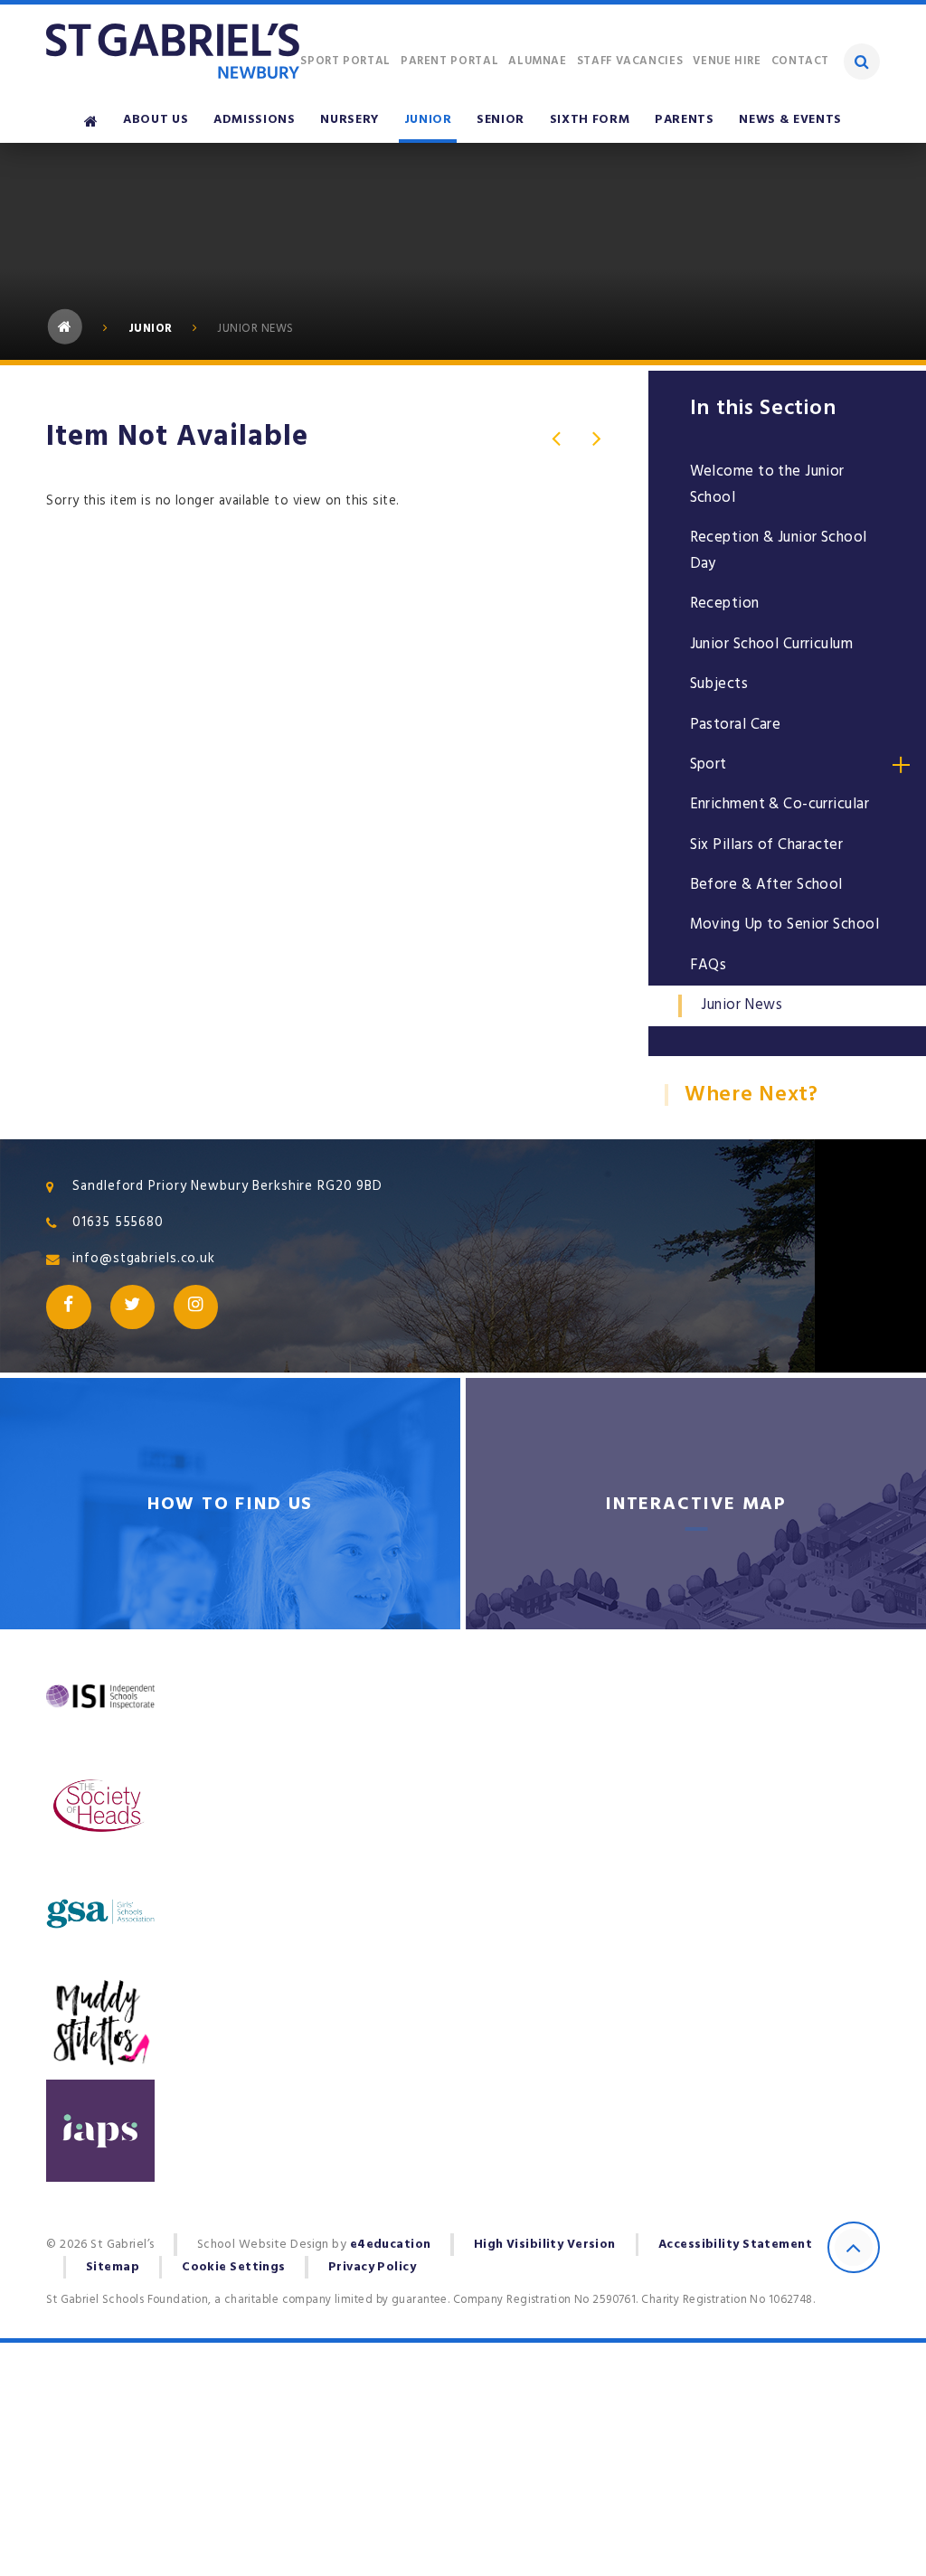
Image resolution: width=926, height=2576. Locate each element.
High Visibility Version (545, 2244)
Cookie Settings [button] (234, 2267)
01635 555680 (118, 1222)
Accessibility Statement (735, 2244)
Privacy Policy (372, 2267)
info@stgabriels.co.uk (143, 1259)
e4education (391, 2244)
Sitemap (113, 2267)
